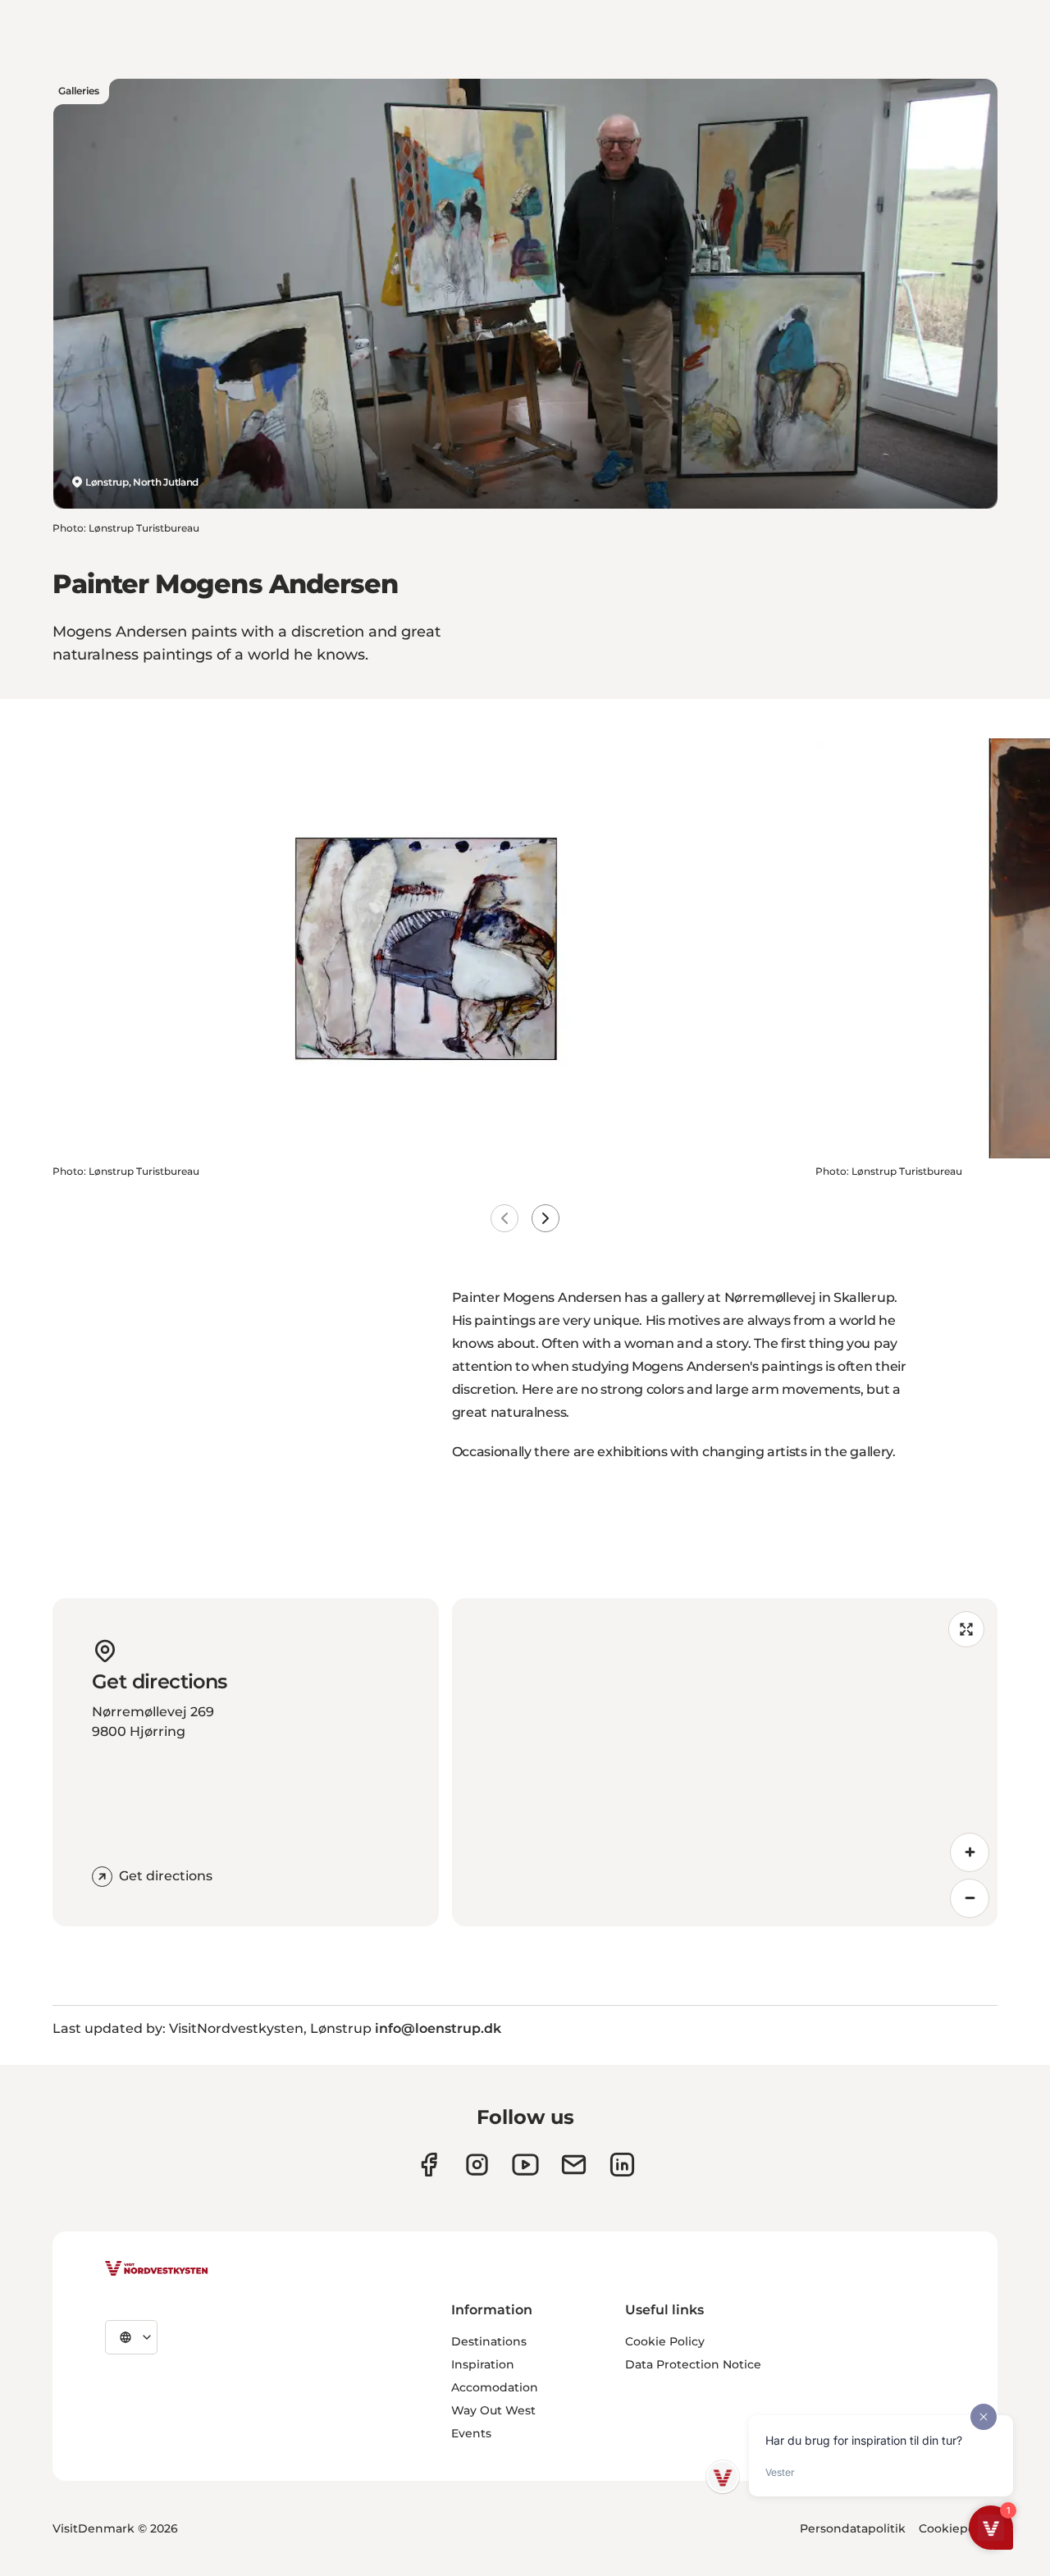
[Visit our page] (429, 2165)
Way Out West (493, 2410)
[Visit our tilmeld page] (574, 2165)
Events (471, 2433)
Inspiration (483, 2364)
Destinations (489, 2341)
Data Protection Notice (693, 2364)
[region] (725, 1762)
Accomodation (495, 2387)
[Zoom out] (970, 1898)
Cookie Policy (665, 2341)
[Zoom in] (970, 1852)
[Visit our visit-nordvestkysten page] (622, 2165)
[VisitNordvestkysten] (157, 2269)
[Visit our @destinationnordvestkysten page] (525, 2165)
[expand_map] (966, 1629)
